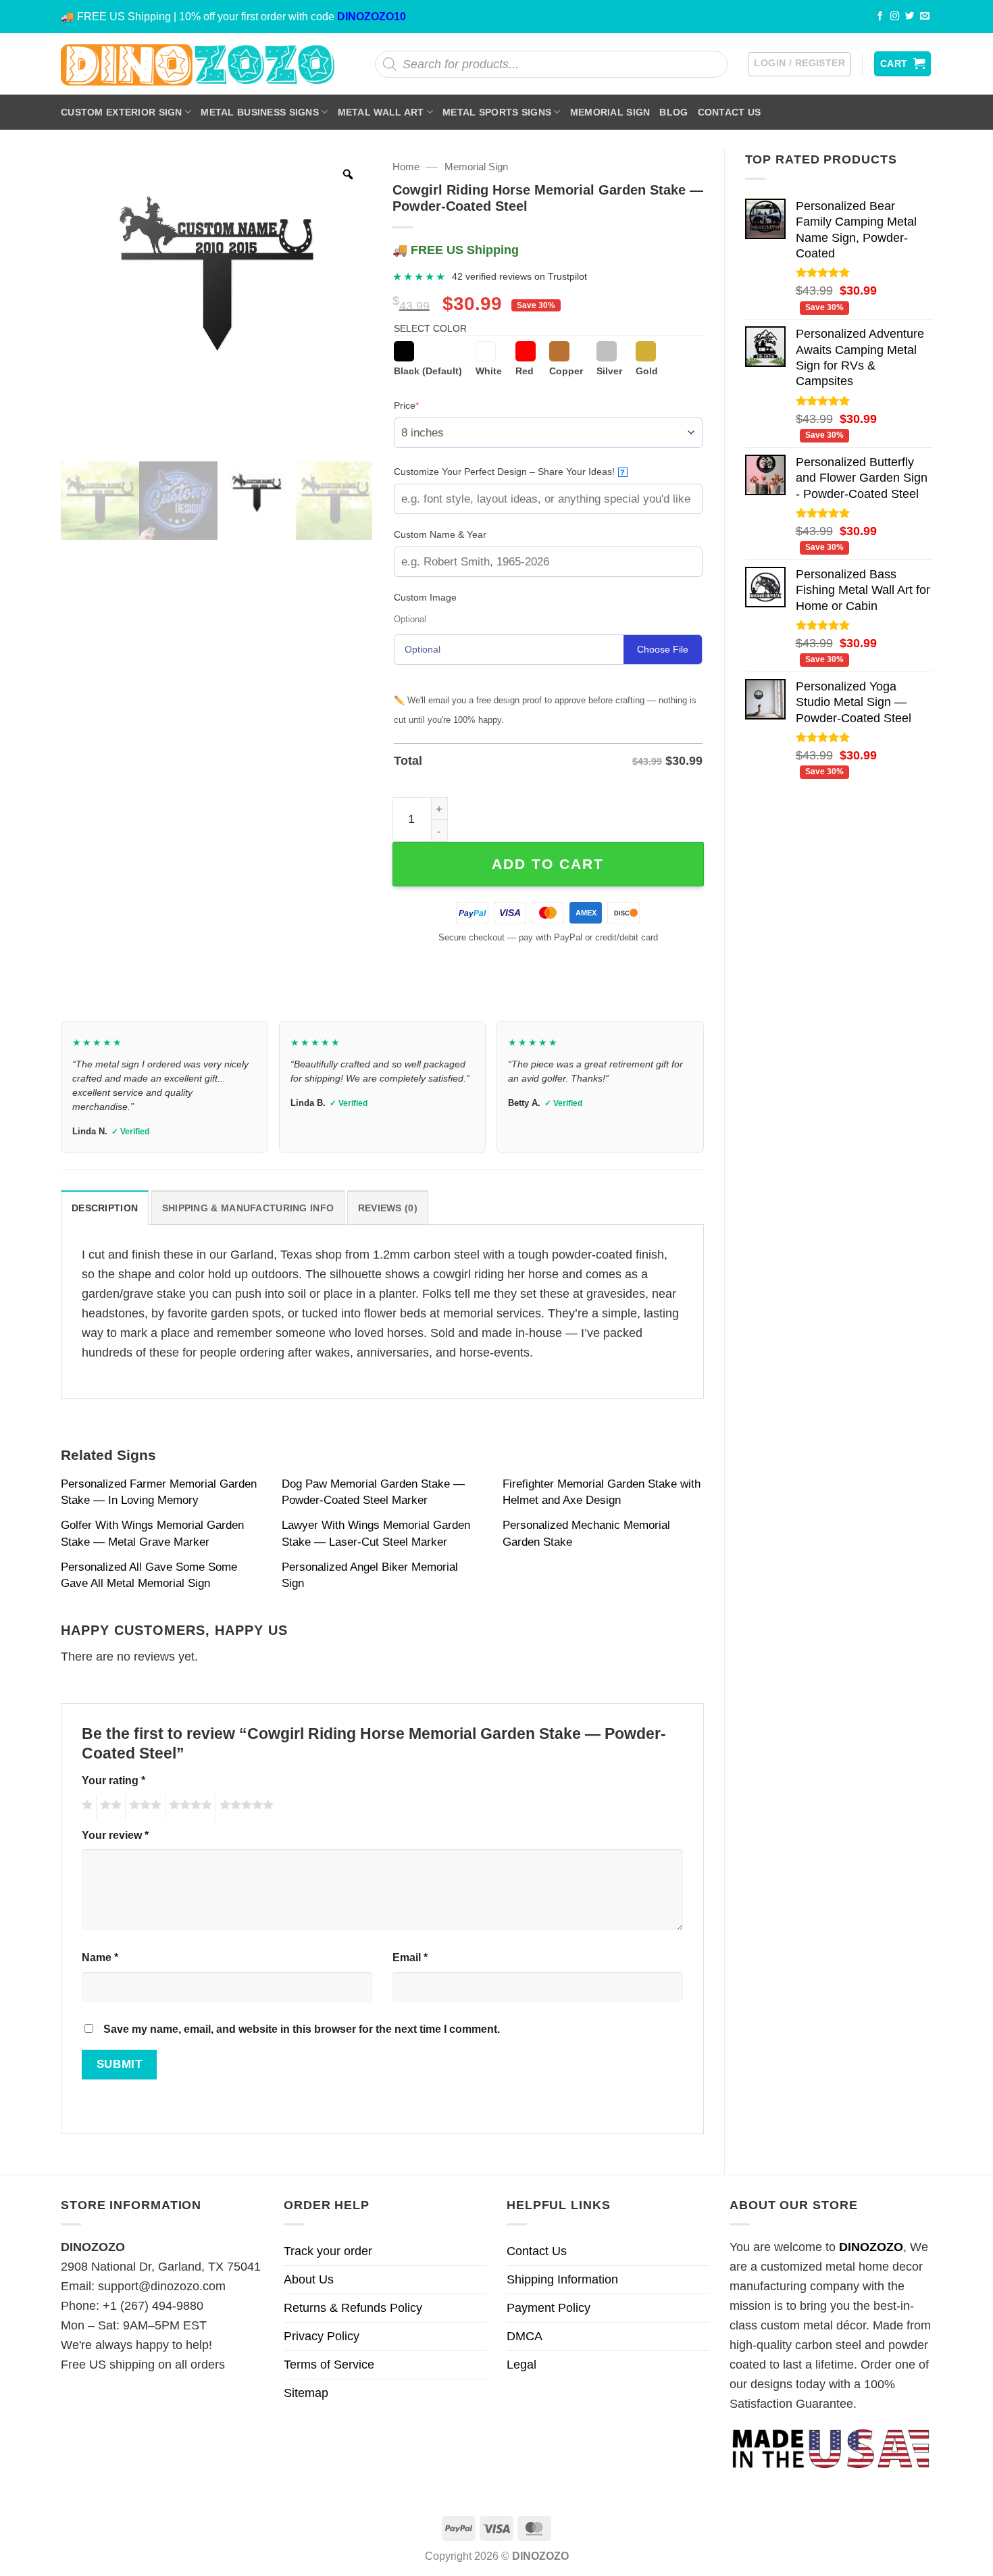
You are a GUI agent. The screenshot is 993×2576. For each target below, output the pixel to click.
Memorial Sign (610, 112)
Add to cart (548, 864)
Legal (521, 2365)
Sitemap (306, 2393)
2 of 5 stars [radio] (109, 1807)
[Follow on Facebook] (880, 17)
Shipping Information (562, 2279)
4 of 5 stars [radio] (188, 1807)
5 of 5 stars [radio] (245, 1807)
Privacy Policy (322, 2336)
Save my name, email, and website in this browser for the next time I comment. (302, 2029)
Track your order (328, 2251)
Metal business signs (260, 112)
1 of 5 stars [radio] (85, 1807)
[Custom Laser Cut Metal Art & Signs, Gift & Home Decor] (198, 64)
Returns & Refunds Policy (353, 2308)
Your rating (113, 1780)
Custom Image (425, 597)
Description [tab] (105, 1208)
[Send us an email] (925, 17)
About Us (309, 2279)
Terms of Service (329, 2365)
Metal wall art (381, 112)
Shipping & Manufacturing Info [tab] (248, 1208)
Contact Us (730, 112)
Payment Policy (549, 2308)
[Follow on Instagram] (895, 17)
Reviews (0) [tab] (388, 1208)
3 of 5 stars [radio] (143, 1807)
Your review (115, 1835)
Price (427, 405)
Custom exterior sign (122, 112)
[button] (799, 64)
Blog (673, 112)
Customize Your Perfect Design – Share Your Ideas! (510, 472)
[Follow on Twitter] (910, 17)
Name (100, 1957)
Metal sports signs (497, 112)
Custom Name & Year (440, 534)
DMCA (525, 2336)
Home (406, 167)
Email (410, 1957)
